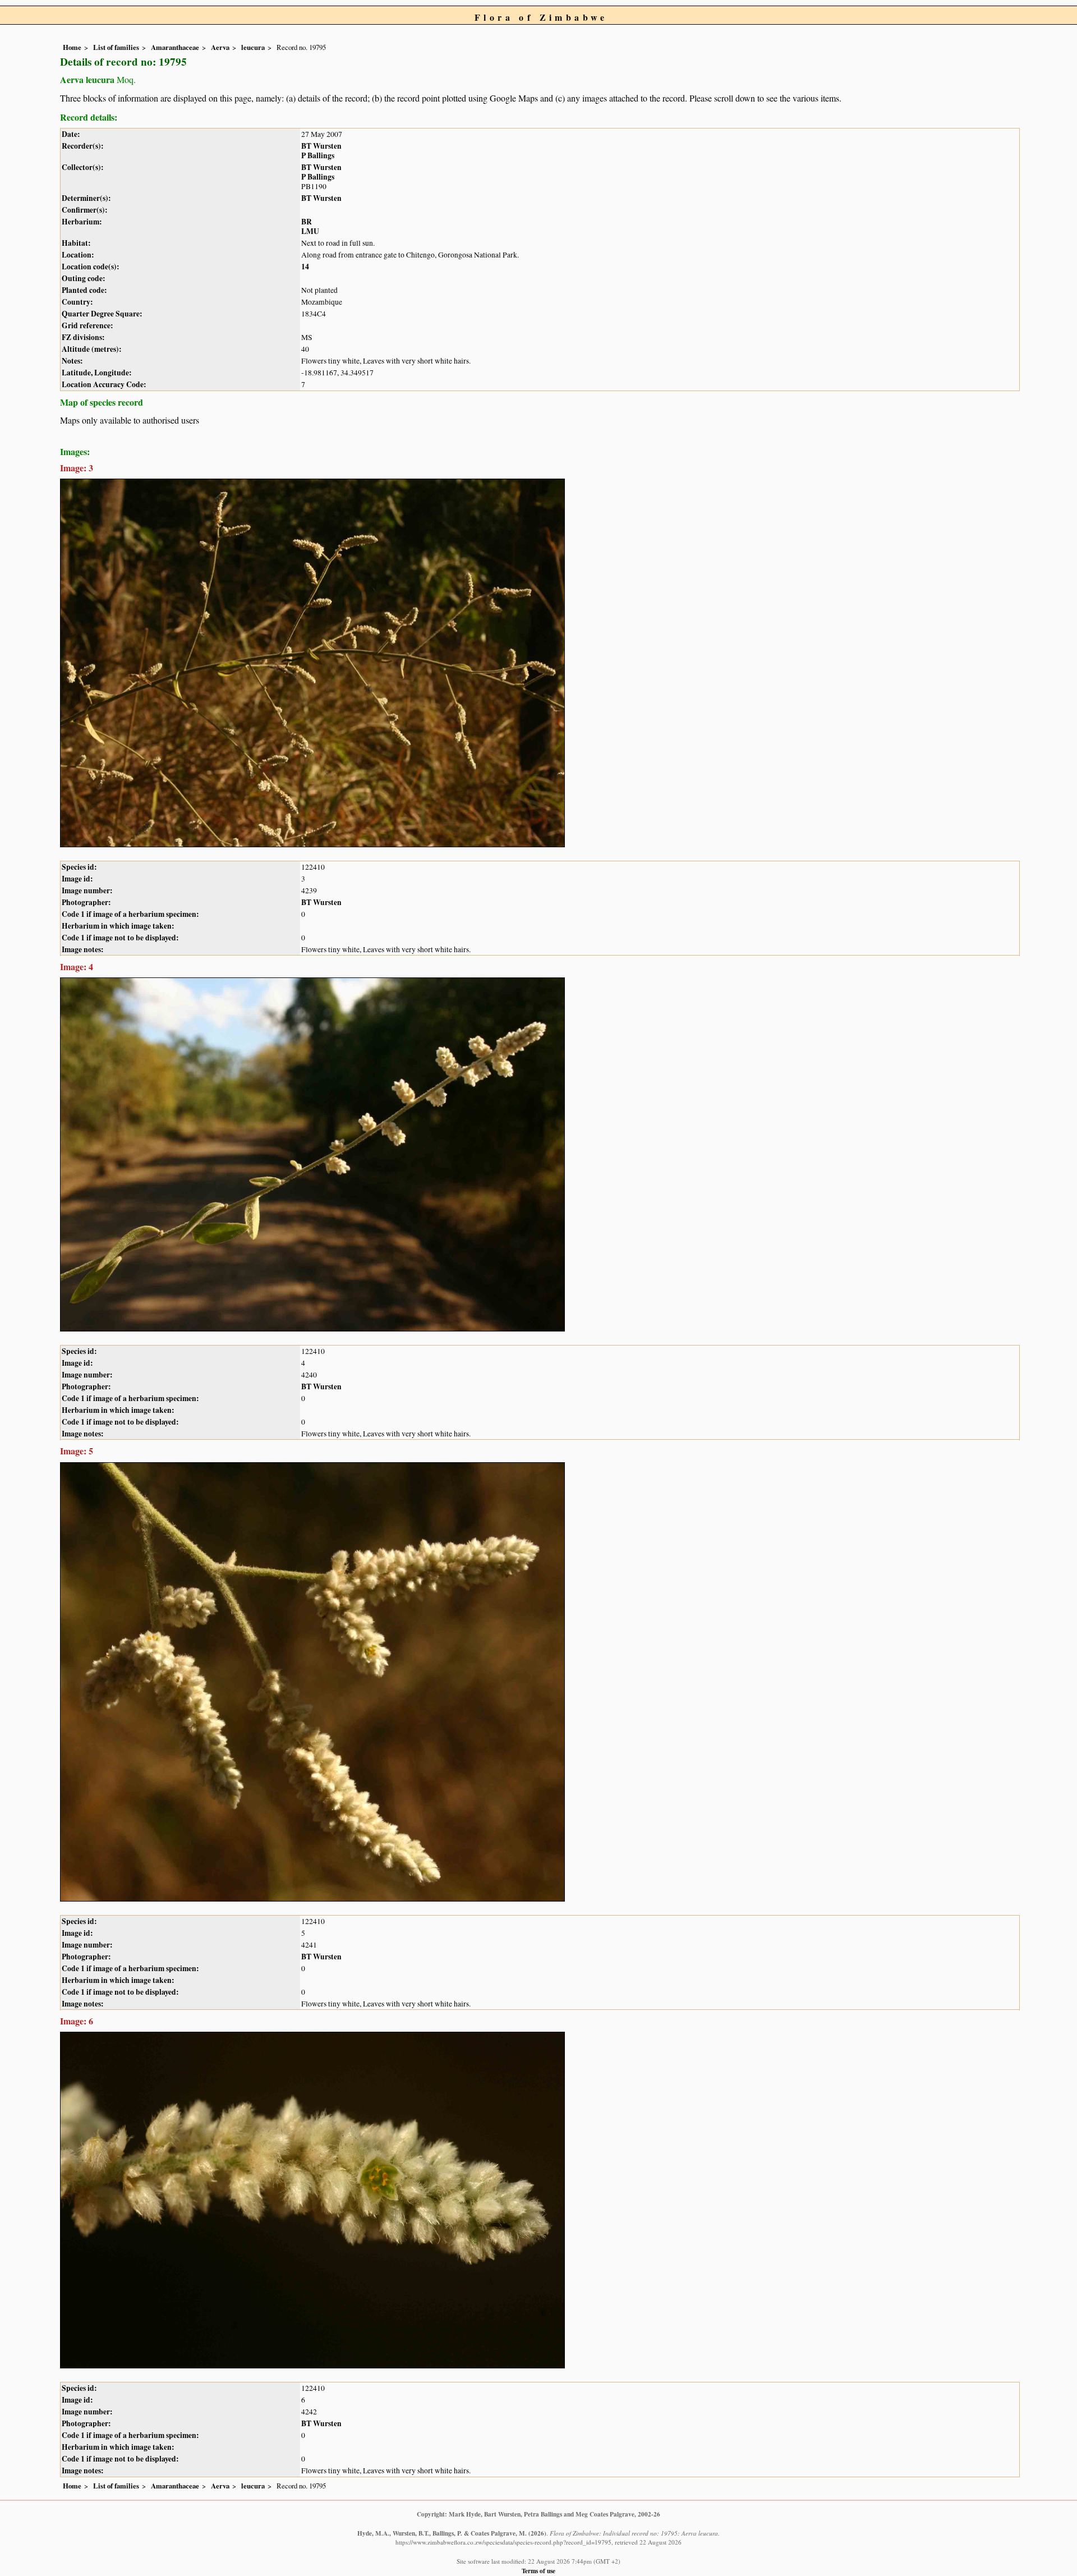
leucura (253, 47)
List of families (116, 47)
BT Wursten (321, 146)
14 (305, 267)
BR (307, 222)
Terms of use (538, 2571)
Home (72, 47)
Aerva (220, 47)
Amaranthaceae (175, 47)
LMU (310, 231)
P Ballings (318, 155)
